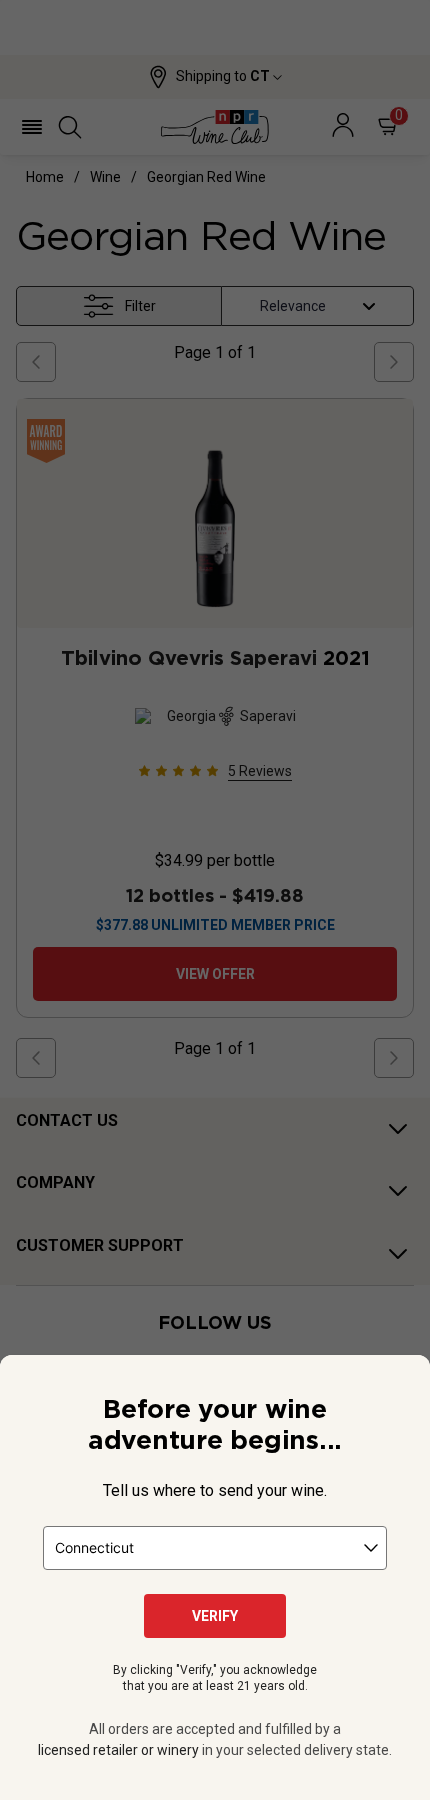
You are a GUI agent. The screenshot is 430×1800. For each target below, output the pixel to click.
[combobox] (215, 1548)
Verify (215, 1616)
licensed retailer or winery (118, 1750)
